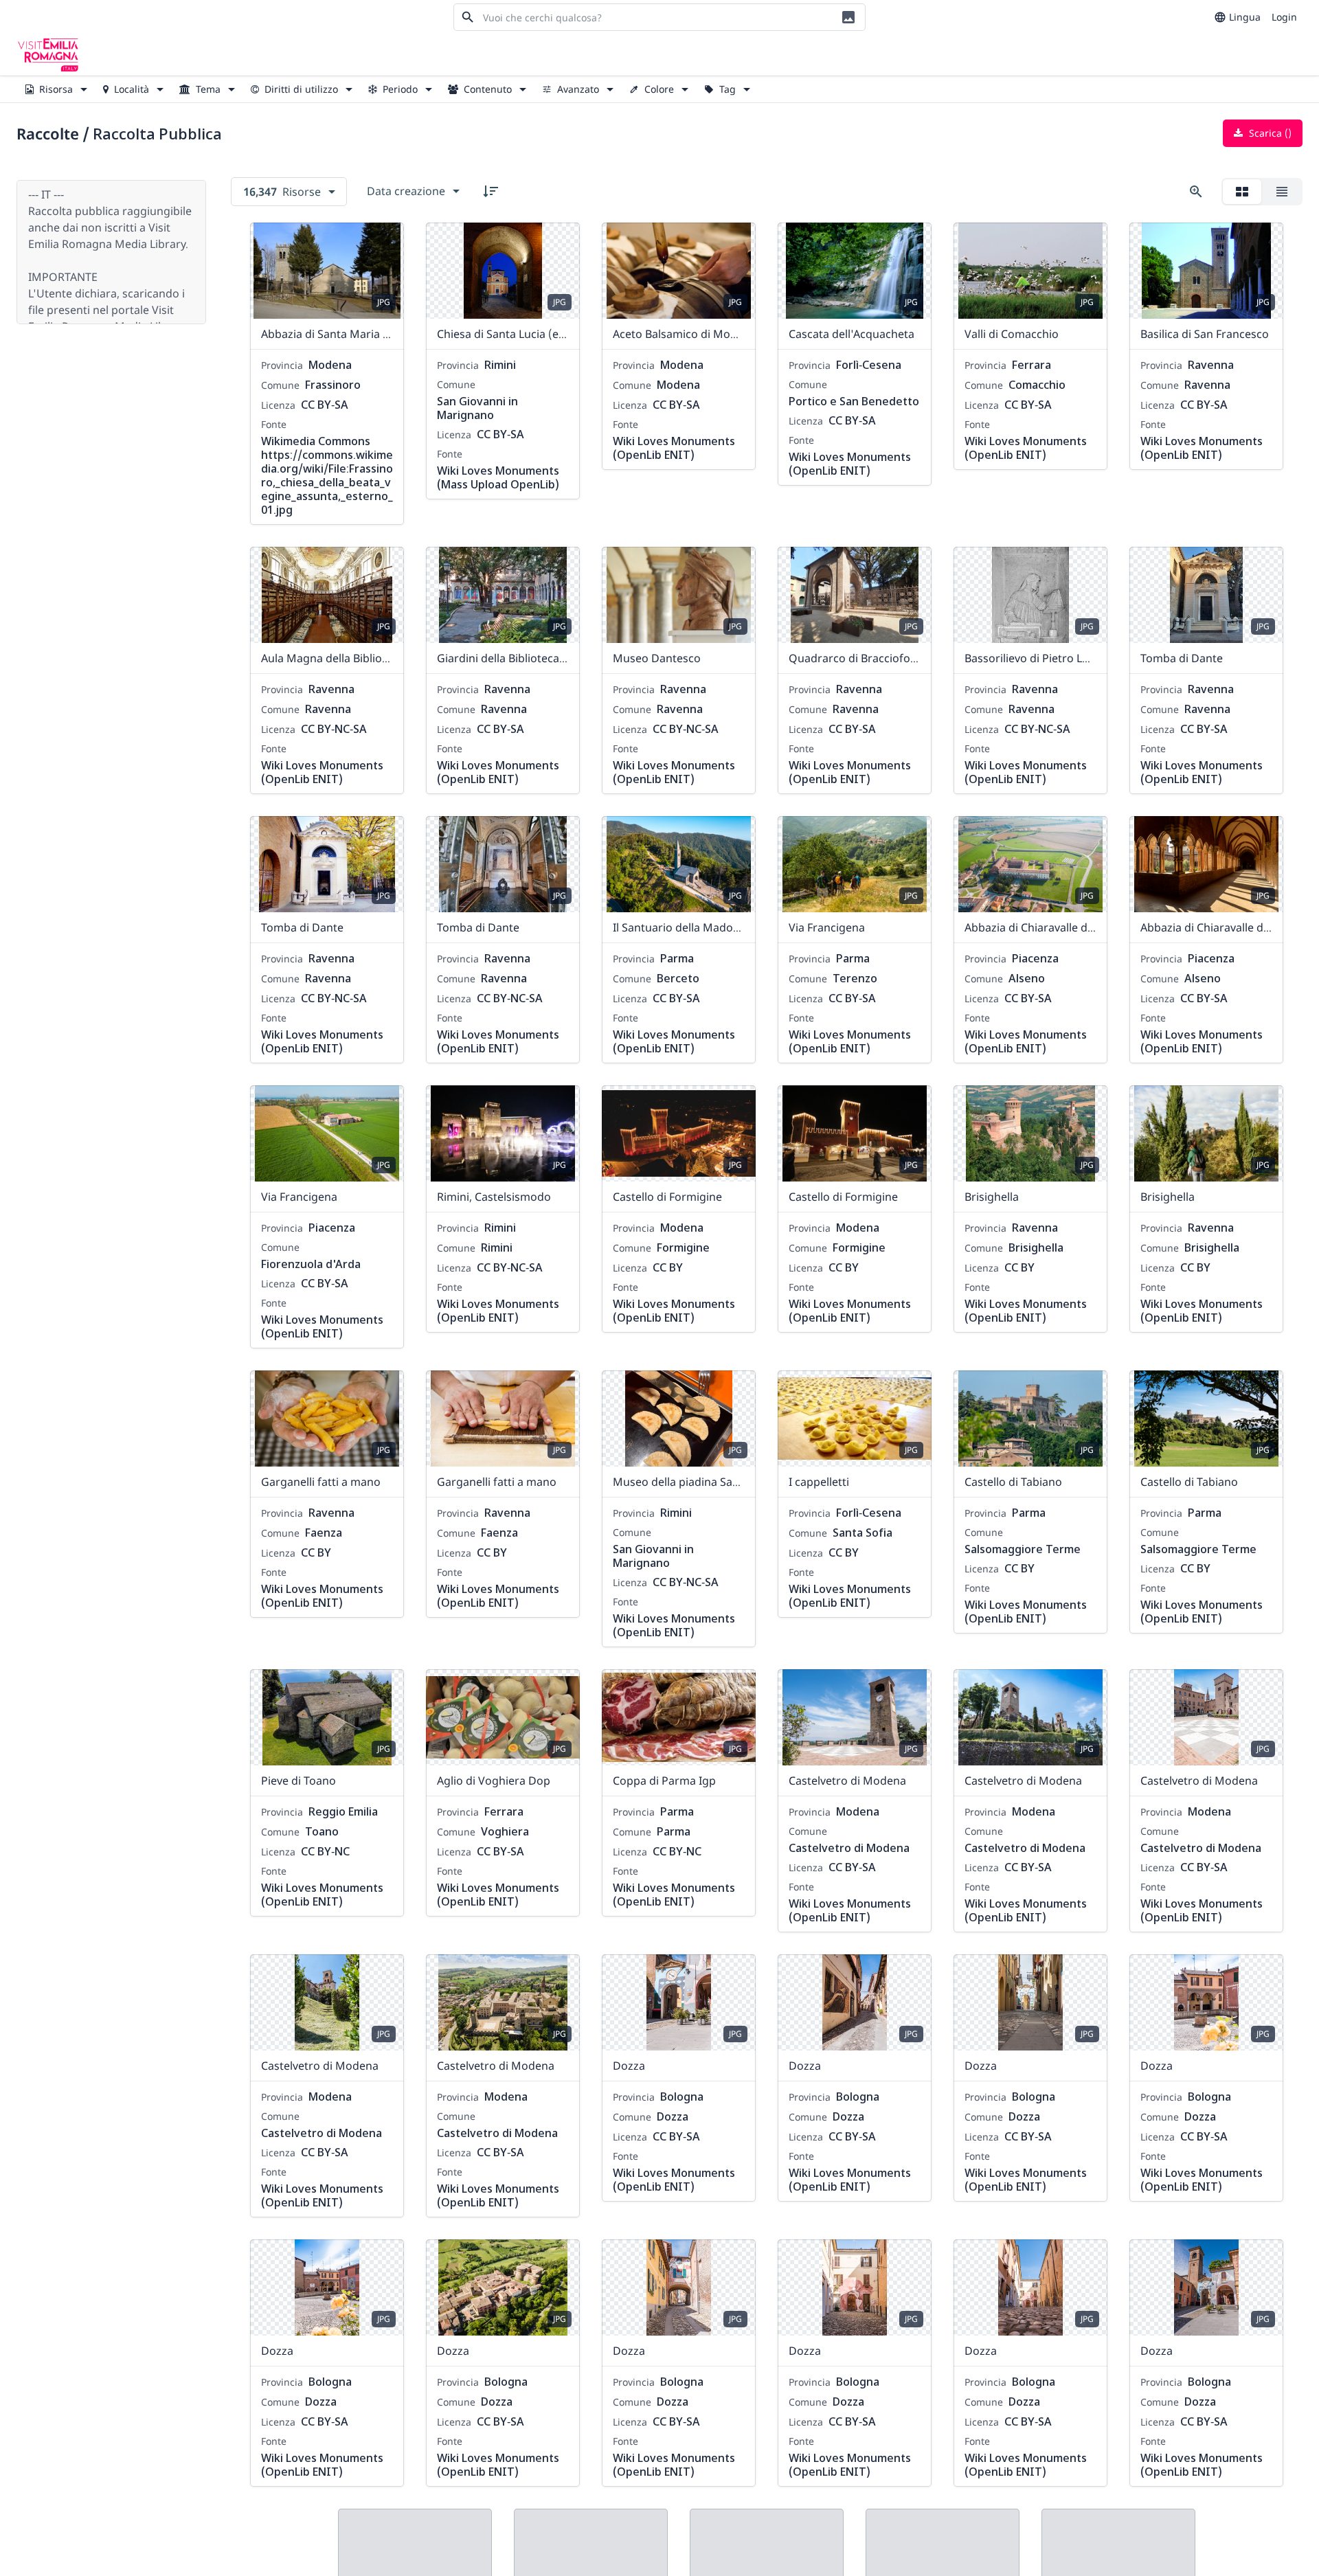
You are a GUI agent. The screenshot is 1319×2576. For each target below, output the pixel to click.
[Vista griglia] (1242, 192)
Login (1284, 17)
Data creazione (406, 191)
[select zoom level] (1196, 192)
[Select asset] (385, 242)
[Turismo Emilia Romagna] (48, 55)
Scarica (1269, 133)
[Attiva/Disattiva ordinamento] (491, 191)
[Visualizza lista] (1282, 192)
